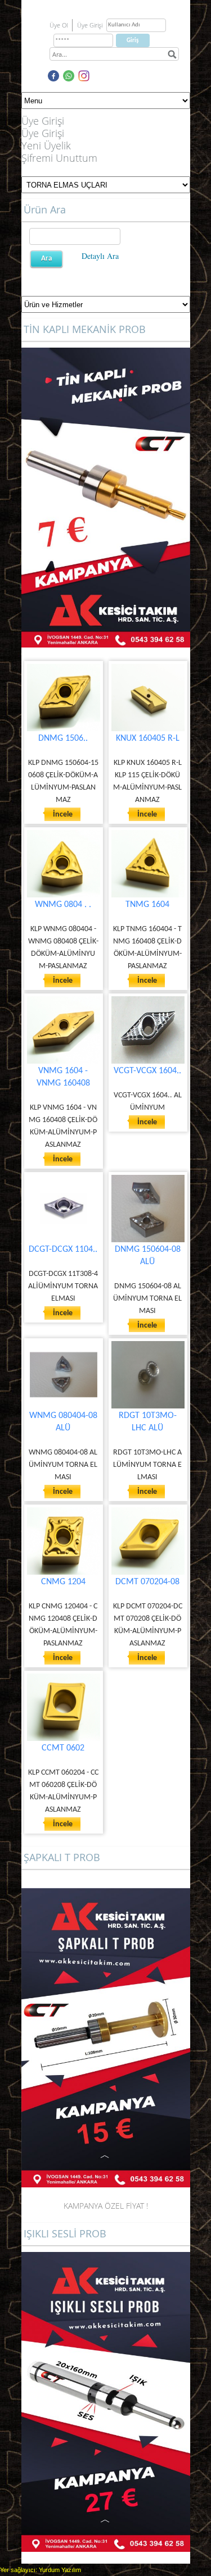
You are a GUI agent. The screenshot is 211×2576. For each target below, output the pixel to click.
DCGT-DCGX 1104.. (63, 1250)
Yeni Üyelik (46, 145)
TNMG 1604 (147, 905)
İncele (63, 815)
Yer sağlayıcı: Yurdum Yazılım (41, 2570)
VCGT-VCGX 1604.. (147, 1071)
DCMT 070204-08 (147, 1582)
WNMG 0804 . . (63, 905)
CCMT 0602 (63, 1748)
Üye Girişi (43, 133)
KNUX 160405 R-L (148, 738)
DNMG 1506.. (63, 738)
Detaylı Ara (100, 256)
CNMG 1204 (63, 1582)
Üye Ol (59, 25)
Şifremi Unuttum (59, 158)
